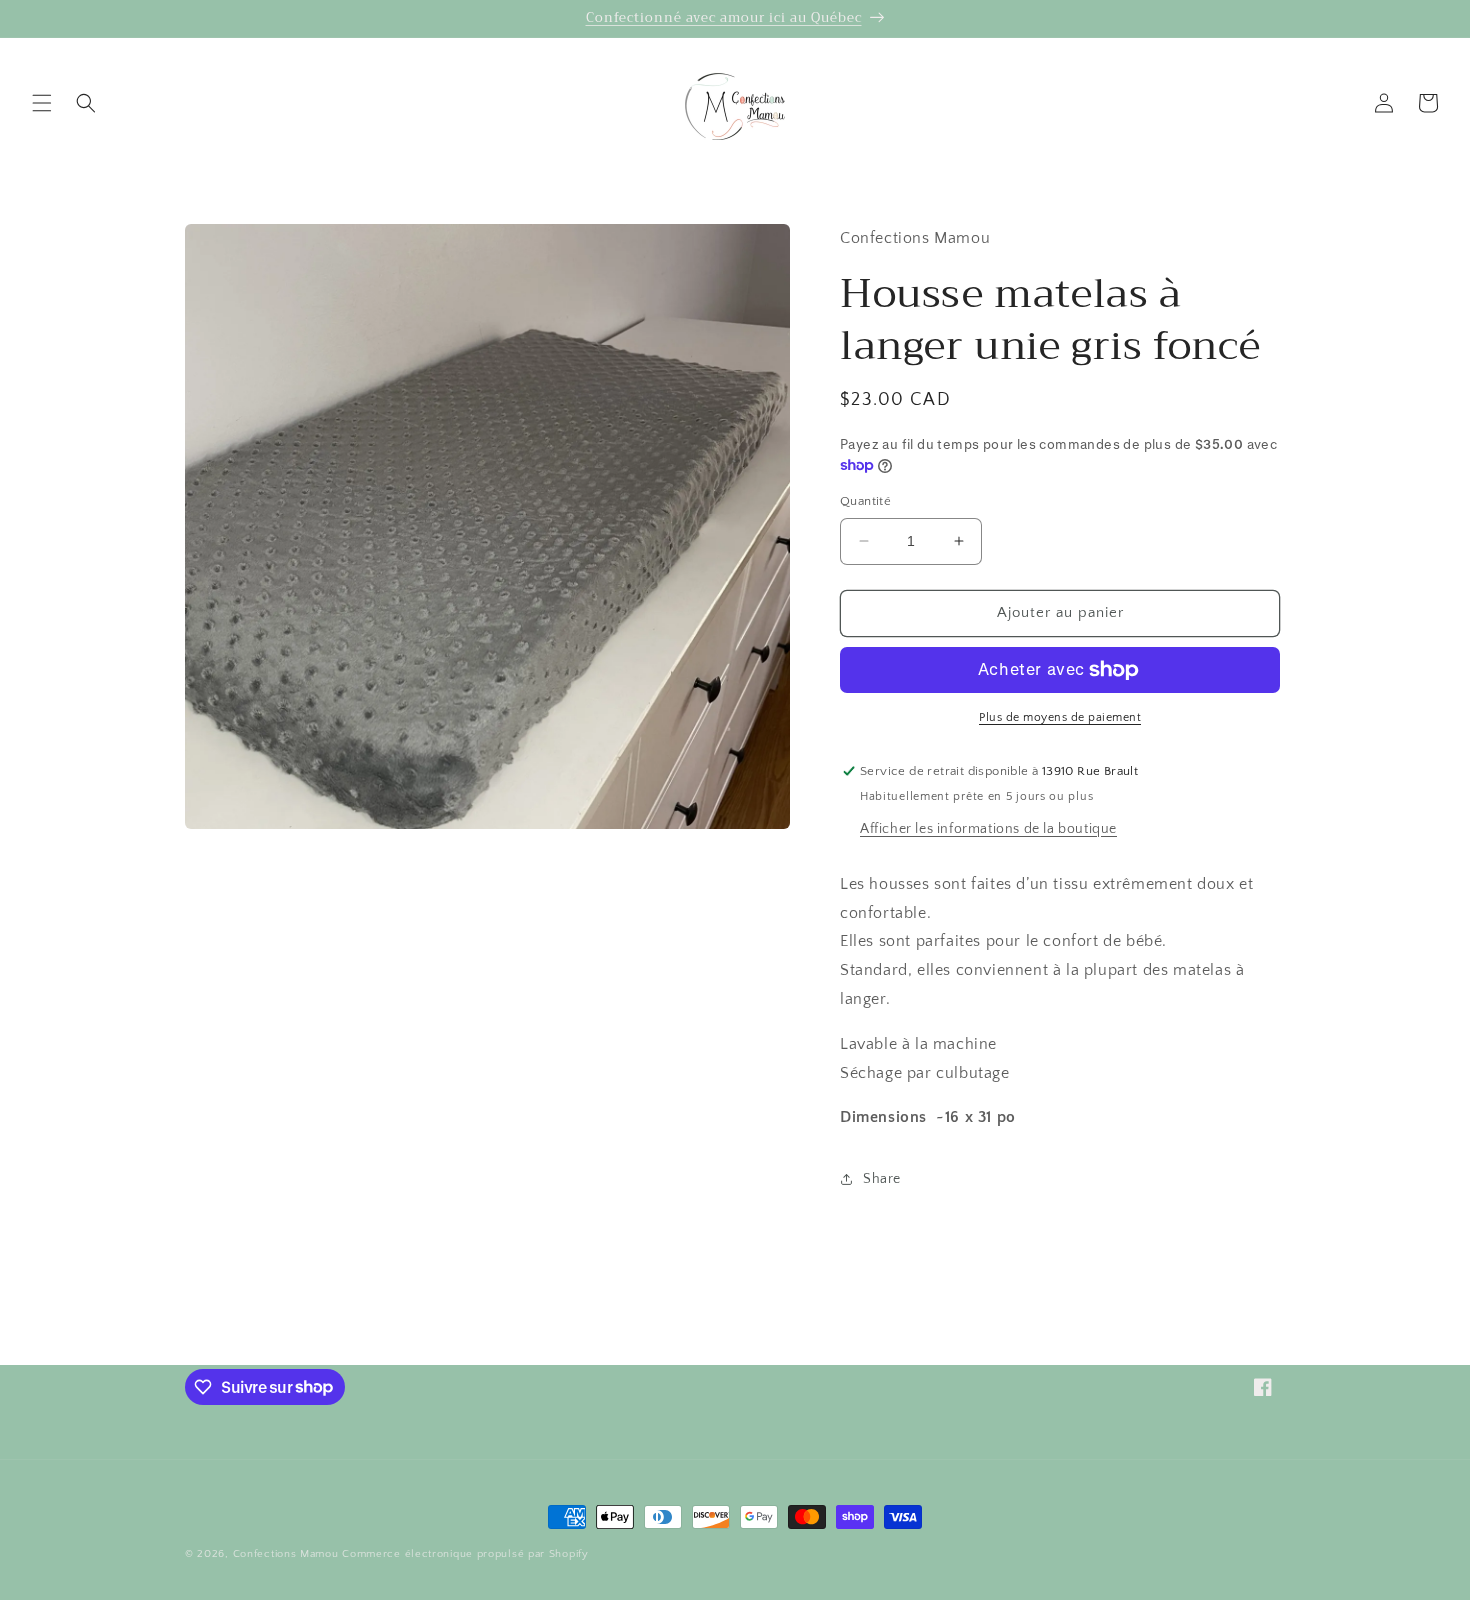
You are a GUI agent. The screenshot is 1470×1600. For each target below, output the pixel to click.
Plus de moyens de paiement (1060, 717)
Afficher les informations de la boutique (988, 829)
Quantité (865, 501)
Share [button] (882, 1179)
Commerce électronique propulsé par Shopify (465, 1554)
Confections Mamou (286, 1554)
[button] (42, 103)
